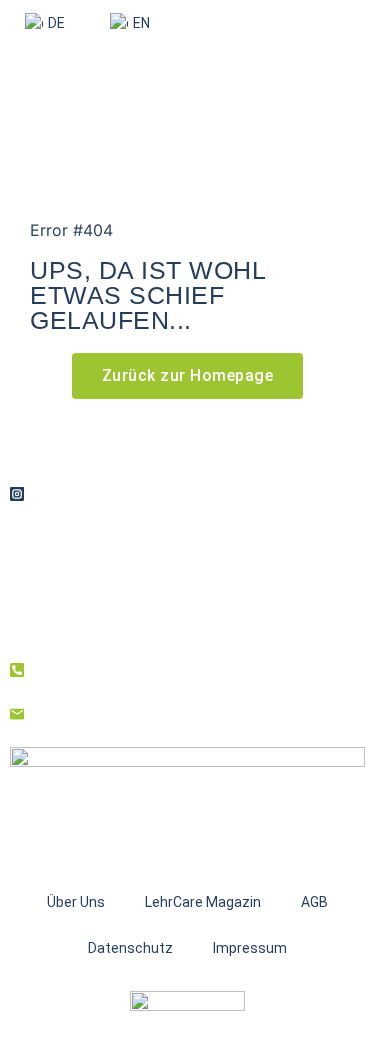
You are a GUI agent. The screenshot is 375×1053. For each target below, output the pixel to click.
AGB (314, 902)
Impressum (250, 948)
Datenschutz (130, 948)
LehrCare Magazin (203, 902)
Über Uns (76, 902)
